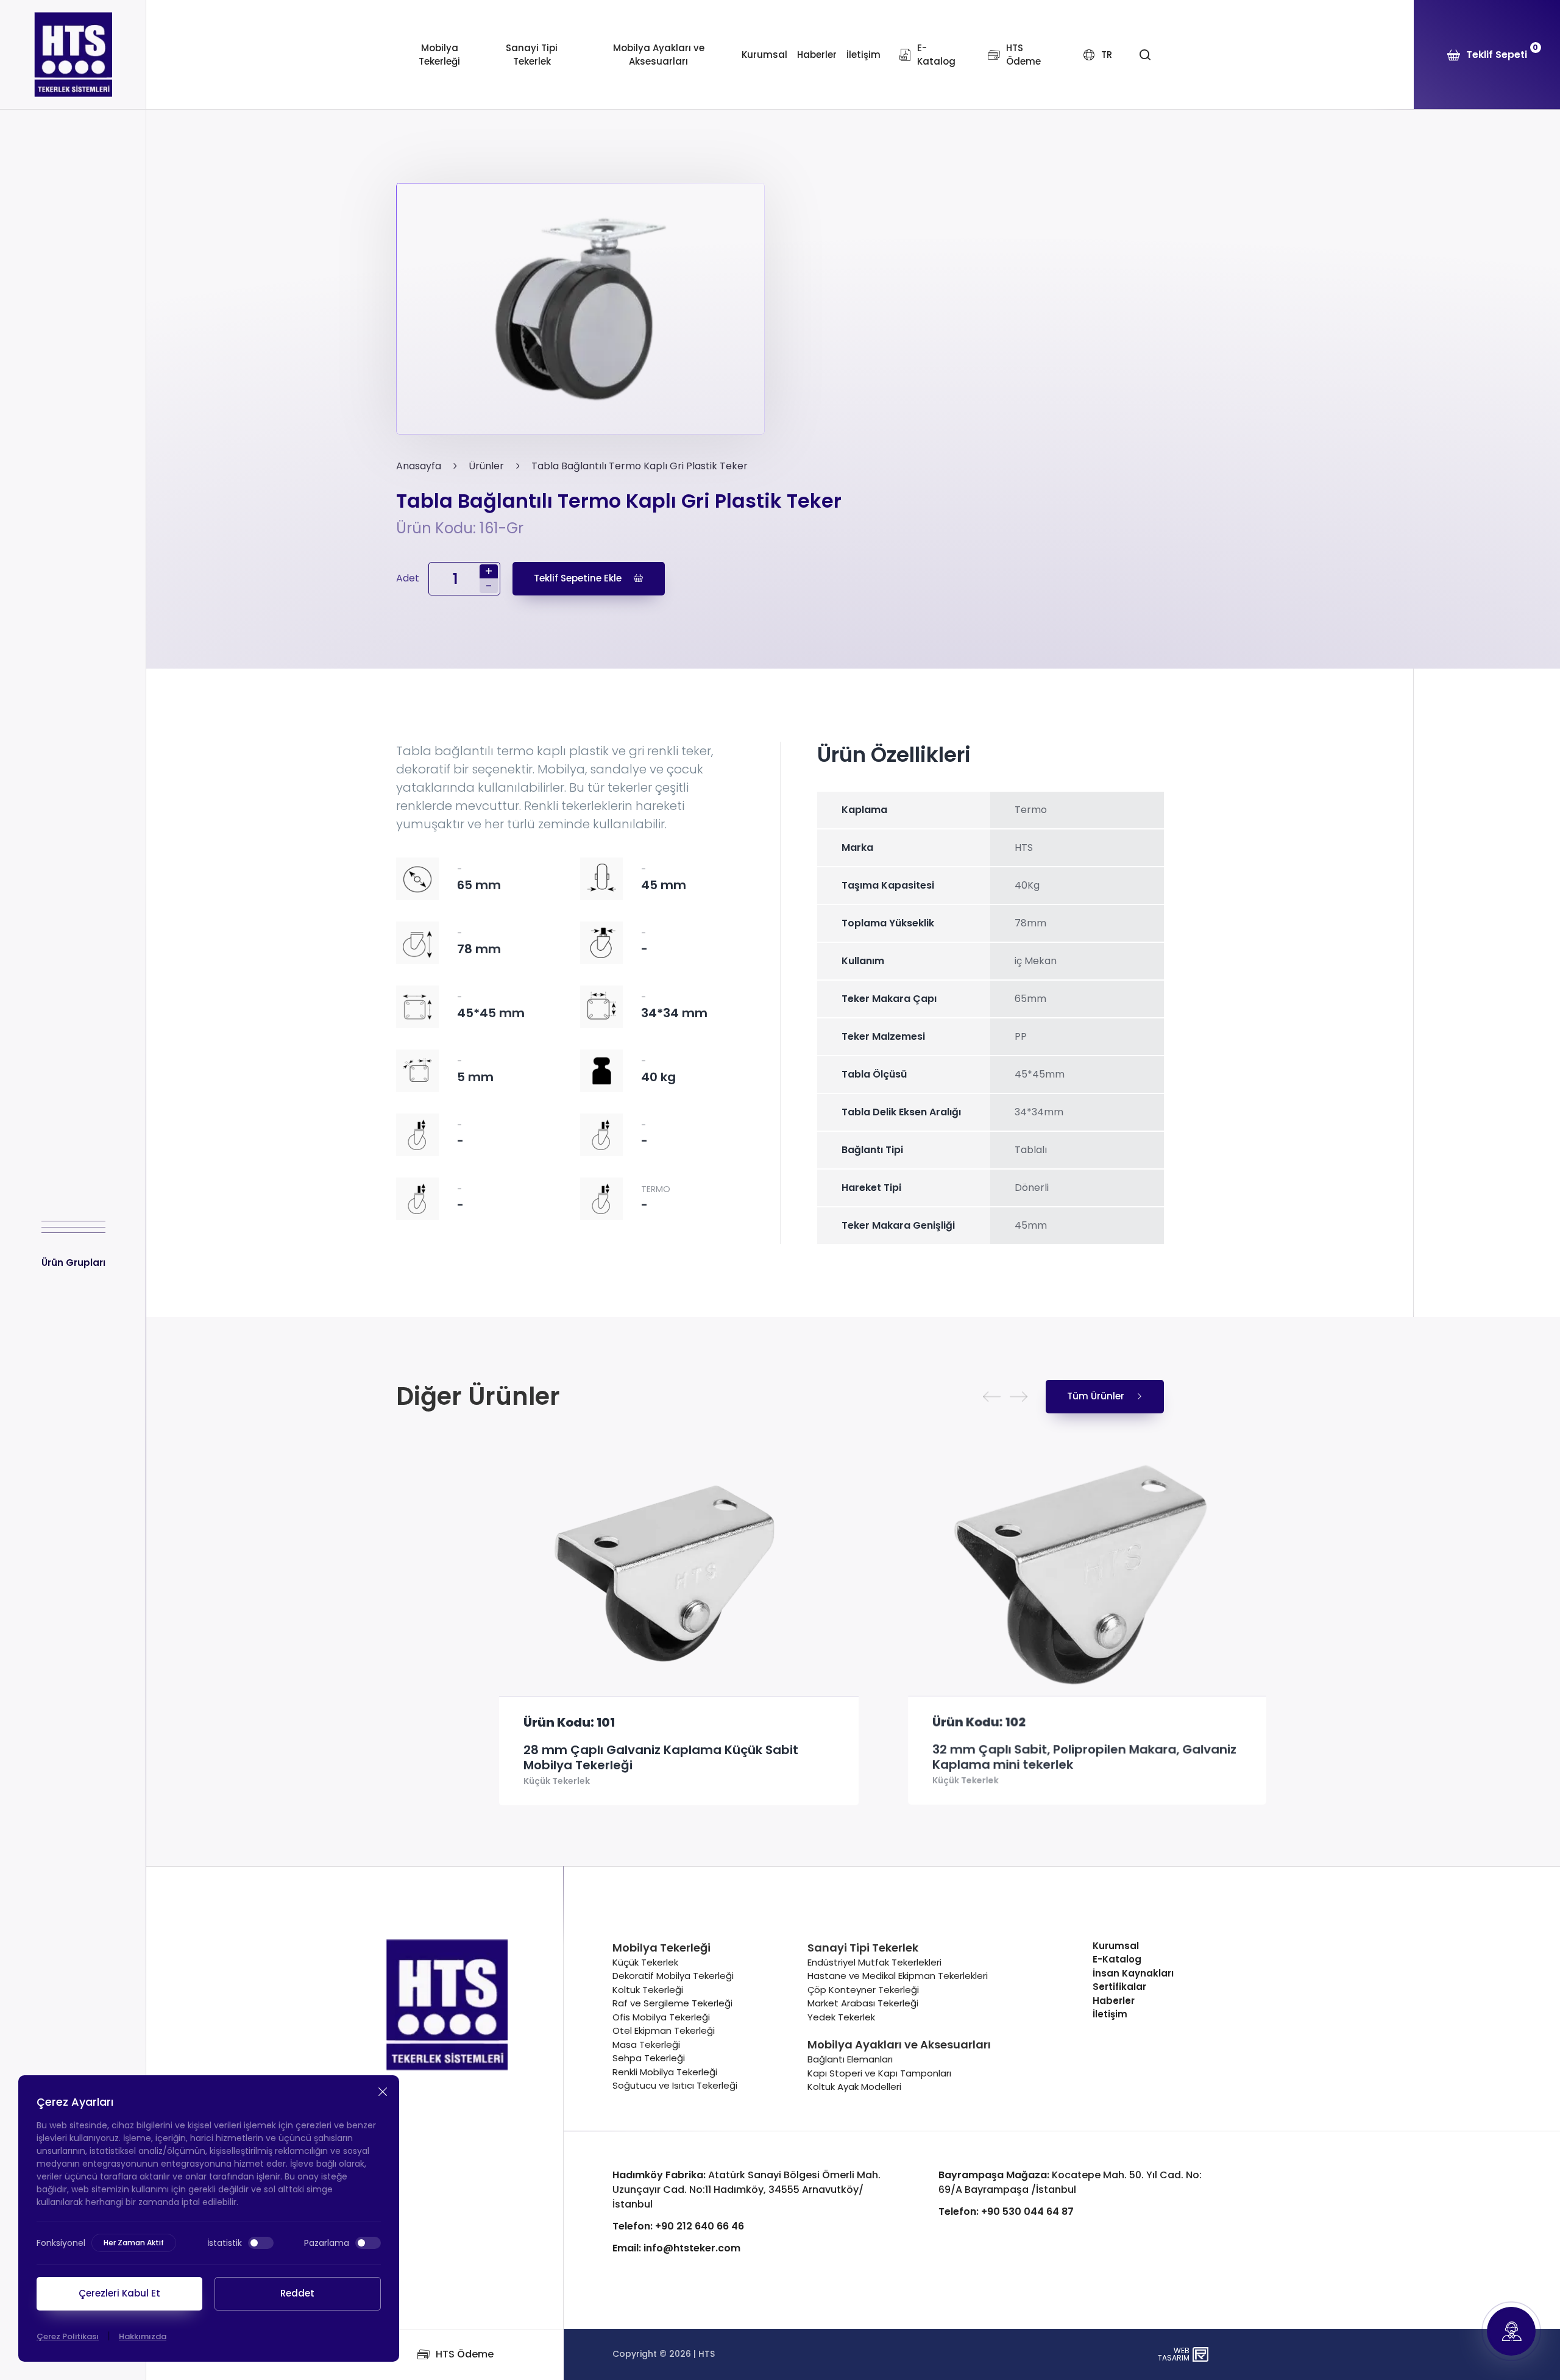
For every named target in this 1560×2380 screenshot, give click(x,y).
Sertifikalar (1119, 1987)
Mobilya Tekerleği (439, 55)
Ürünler (486, 466)
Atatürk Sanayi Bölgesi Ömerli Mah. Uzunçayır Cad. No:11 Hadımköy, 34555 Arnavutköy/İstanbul (746, 2190)
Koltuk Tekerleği (648, 1990)
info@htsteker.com (676, 2248)
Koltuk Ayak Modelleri (854, 2087)
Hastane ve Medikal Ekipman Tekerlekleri (898, 1976)
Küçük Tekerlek (454, 1781)
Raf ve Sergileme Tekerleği (672, 2003)
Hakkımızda (143, 2336)
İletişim (863, 55)
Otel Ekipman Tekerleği (664, 2030)
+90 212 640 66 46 (678, 2226)
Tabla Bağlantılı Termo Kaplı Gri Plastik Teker (640, 466)
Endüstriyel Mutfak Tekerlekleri (874, 1962)
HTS (707, 2354)
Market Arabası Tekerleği (863, 2003)
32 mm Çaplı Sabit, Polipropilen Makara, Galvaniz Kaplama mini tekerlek (981, 1758)
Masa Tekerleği (646, 2044)
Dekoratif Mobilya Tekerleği (673, 1976)
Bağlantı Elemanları (850, 2059)
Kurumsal (764, 55)
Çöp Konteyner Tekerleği (863, 1990)
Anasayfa (419, 466)
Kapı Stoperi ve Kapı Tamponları (879, 2073)
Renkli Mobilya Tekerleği (665, 2072)
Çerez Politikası (68, 2336)
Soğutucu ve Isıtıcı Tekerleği (675, 2085)
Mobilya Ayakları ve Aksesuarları (659, 55)
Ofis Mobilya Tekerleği (661, 2017)
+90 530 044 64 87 (1006, 2211)
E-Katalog (1117, 1959)
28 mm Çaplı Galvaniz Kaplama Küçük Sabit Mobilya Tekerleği (558, 1758)
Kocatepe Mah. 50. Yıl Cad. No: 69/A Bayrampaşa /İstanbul (1070, 2182)
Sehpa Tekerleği (649, 2058)
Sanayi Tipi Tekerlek (532, 55)
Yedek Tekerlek (841, 2017)
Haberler (817, 55)
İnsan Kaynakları (1133, 1973)
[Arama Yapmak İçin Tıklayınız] (1145, 55)
